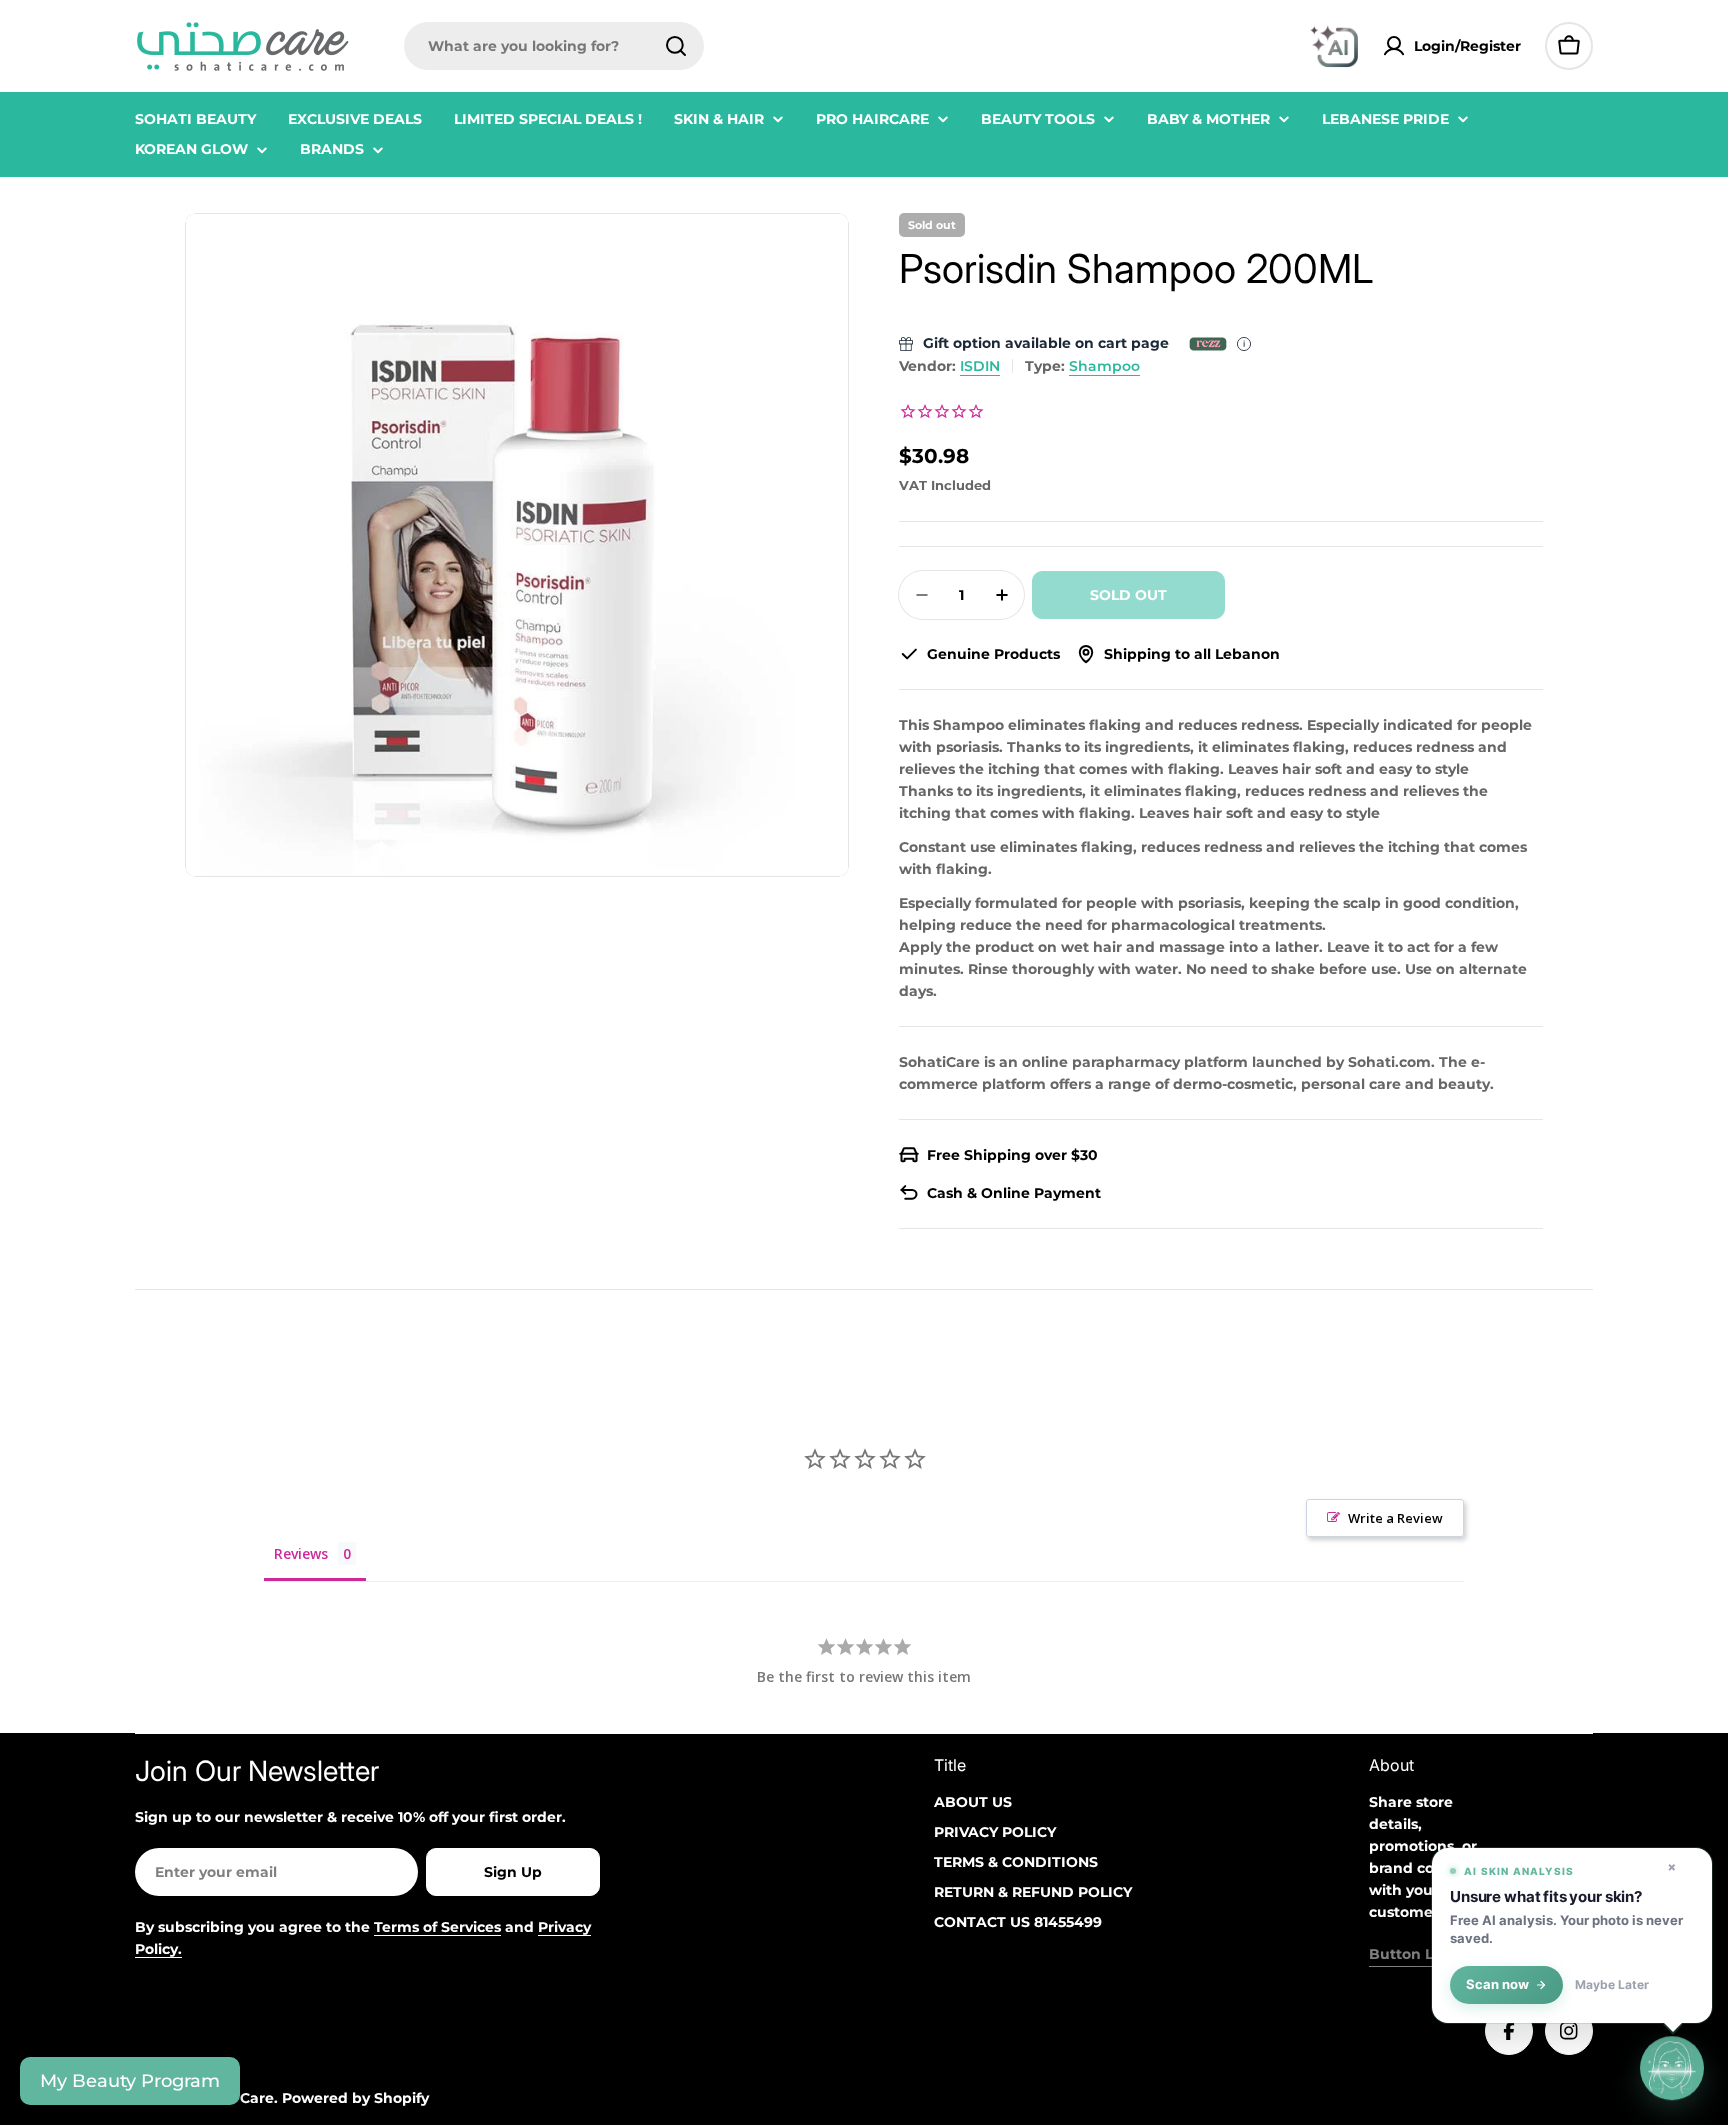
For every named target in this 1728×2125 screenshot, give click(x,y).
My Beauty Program (130, 2081)
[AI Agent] (1334, 46)
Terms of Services (437, 1927)
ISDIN (980, 366)
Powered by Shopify (355, 2098)
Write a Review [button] (1395, 1518)
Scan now (1497, 1984)
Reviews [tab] (301, 1553)
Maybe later (1612, 1985)
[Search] (676, 46)
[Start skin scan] (1672, 2065)
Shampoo (1104, 366)
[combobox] (554, 46)
